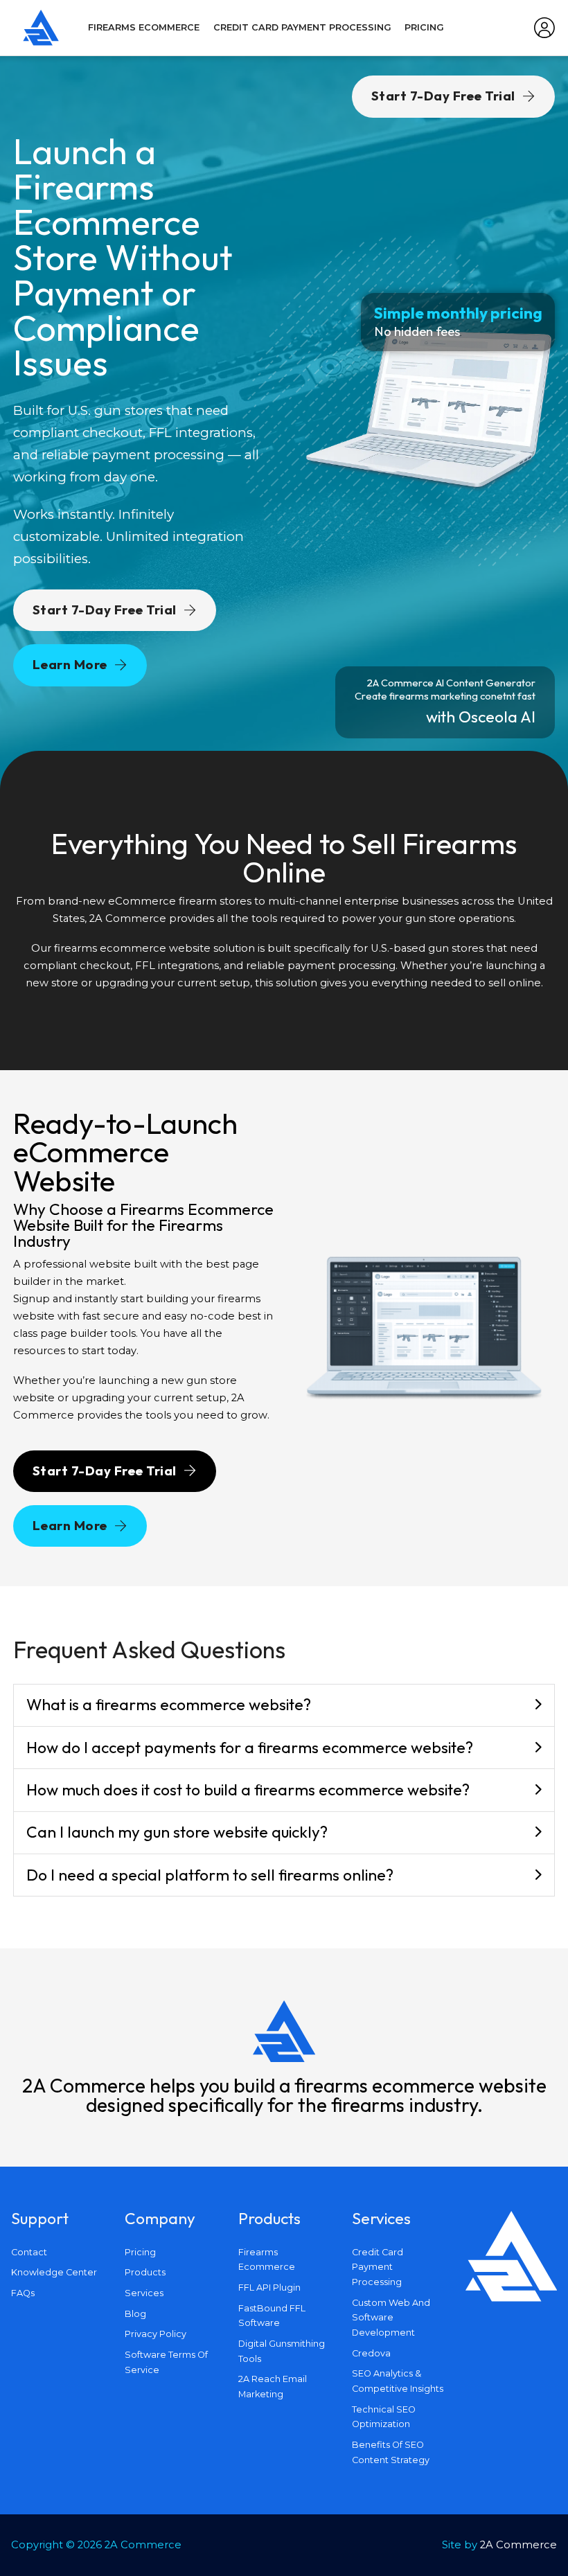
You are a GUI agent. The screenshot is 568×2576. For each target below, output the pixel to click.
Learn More (70, 664)
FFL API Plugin (269, 2288)
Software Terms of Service (166, 2362)
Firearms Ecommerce (144, 27)
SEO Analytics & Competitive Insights (398, 2381)
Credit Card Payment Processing (302, 27)
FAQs (23, 2293)
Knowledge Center (54, 2272)
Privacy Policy (156, 2334)
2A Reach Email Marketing (273, 2387)
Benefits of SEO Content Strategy (391, 2452)
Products (145, 2272)
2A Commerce (518, 2545)
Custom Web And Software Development (391, 2318)
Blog (135, 2314)
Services (144, 2293)
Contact (29, 2252)
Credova (371, 2353)
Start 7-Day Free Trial (105, 610)
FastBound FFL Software (272, 2316)
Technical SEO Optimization (384, 2417)
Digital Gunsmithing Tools (282, 2351)
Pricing (424, 27)
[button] (284, 1706)
